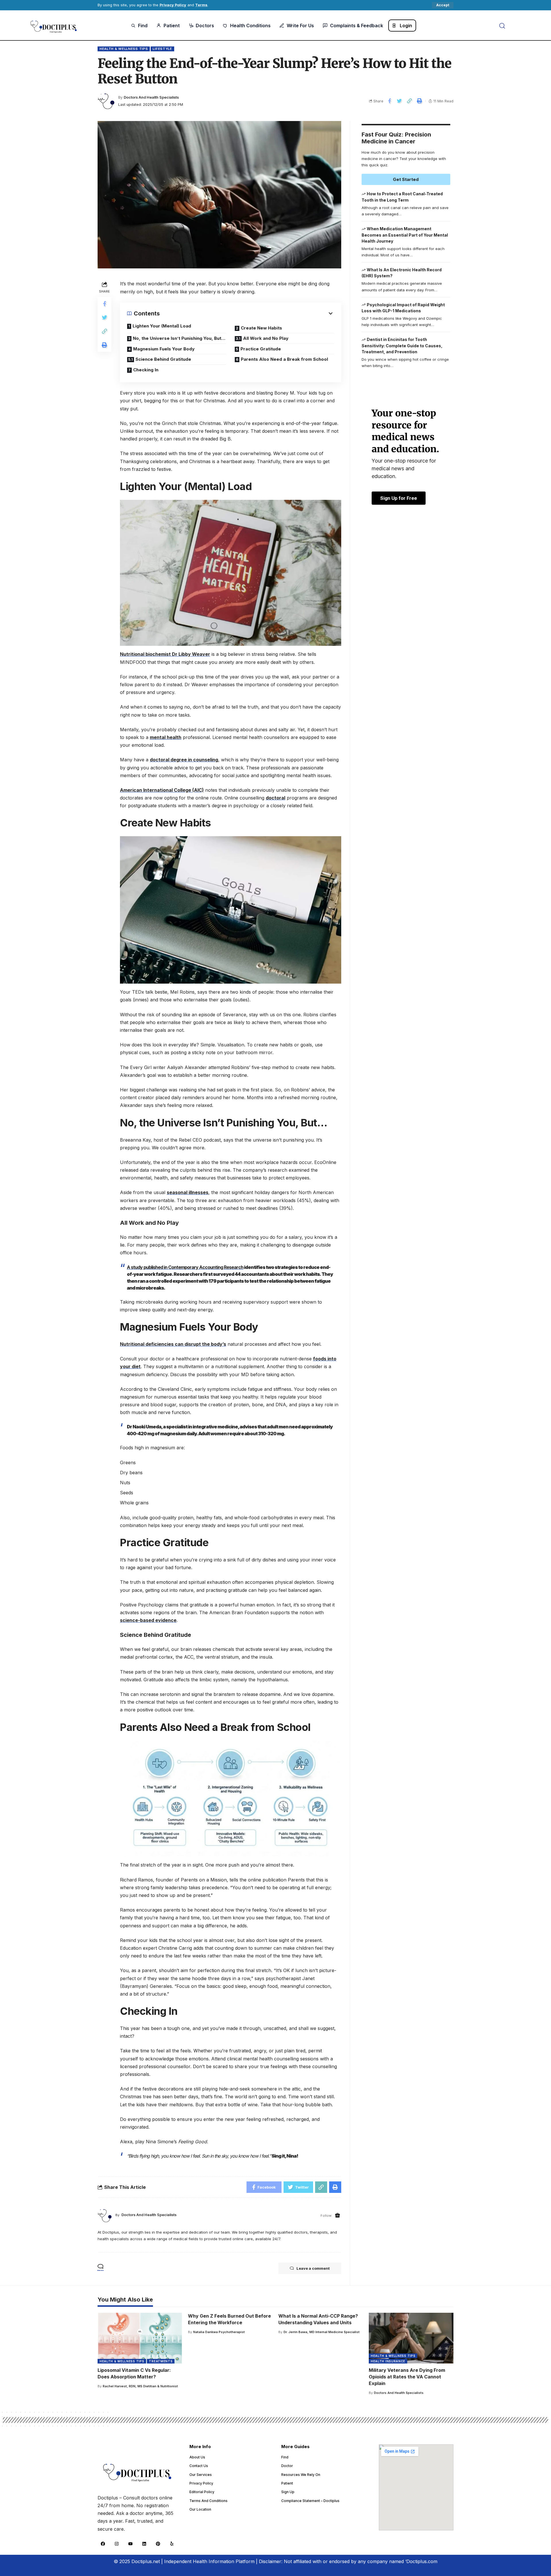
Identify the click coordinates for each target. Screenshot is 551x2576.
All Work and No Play (266, 338)
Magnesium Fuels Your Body (164, 349)
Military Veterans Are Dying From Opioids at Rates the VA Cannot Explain (407, 2377)
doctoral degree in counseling (184, 760)
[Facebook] (103, 2544)
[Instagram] (117, 2544)
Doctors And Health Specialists (151, 97)
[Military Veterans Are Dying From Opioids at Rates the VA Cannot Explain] (411, 2338)
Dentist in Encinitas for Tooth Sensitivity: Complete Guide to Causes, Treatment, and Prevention (402, 346)
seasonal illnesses (188, 1192)
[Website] (337, 2216)
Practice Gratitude (261, 349)
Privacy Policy (173, 5)
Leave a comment (313, 2268)
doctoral (275, 798)
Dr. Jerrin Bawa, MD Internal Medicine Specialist (322, 2332)
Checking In (146, 370)
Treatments (161, 2361)
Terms (201, 5)
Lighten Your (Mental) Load (162, 326)
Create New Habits (261, 328)
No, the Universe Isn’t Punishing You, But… (179, 338)
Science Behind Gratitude (163, 359)
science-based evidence (148, 1620)
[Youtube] (130, 2544)
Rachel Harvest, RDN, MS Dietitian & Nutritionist (140, 2386)
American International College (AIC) (162, 790)
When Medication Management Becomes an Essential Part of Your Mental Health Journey (405, 235)
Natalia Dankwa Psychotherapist (219, 2332)
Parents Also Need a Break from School (284, 359)
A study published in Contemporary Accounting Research (185, 1267)
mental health (166, 737)
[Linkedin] (144, 2544)
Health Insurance (388, 2361)
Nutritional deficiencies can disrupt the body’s (173, 1344)
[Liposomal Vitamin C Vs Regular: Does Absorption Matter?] (140, 2338)
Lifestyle (162, 49)
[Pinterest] (158, 2544)
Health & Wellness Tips (124, 49)
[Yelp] (172, 2544)
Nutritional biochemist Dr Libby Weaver (165, 654)
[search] (502, 26)
